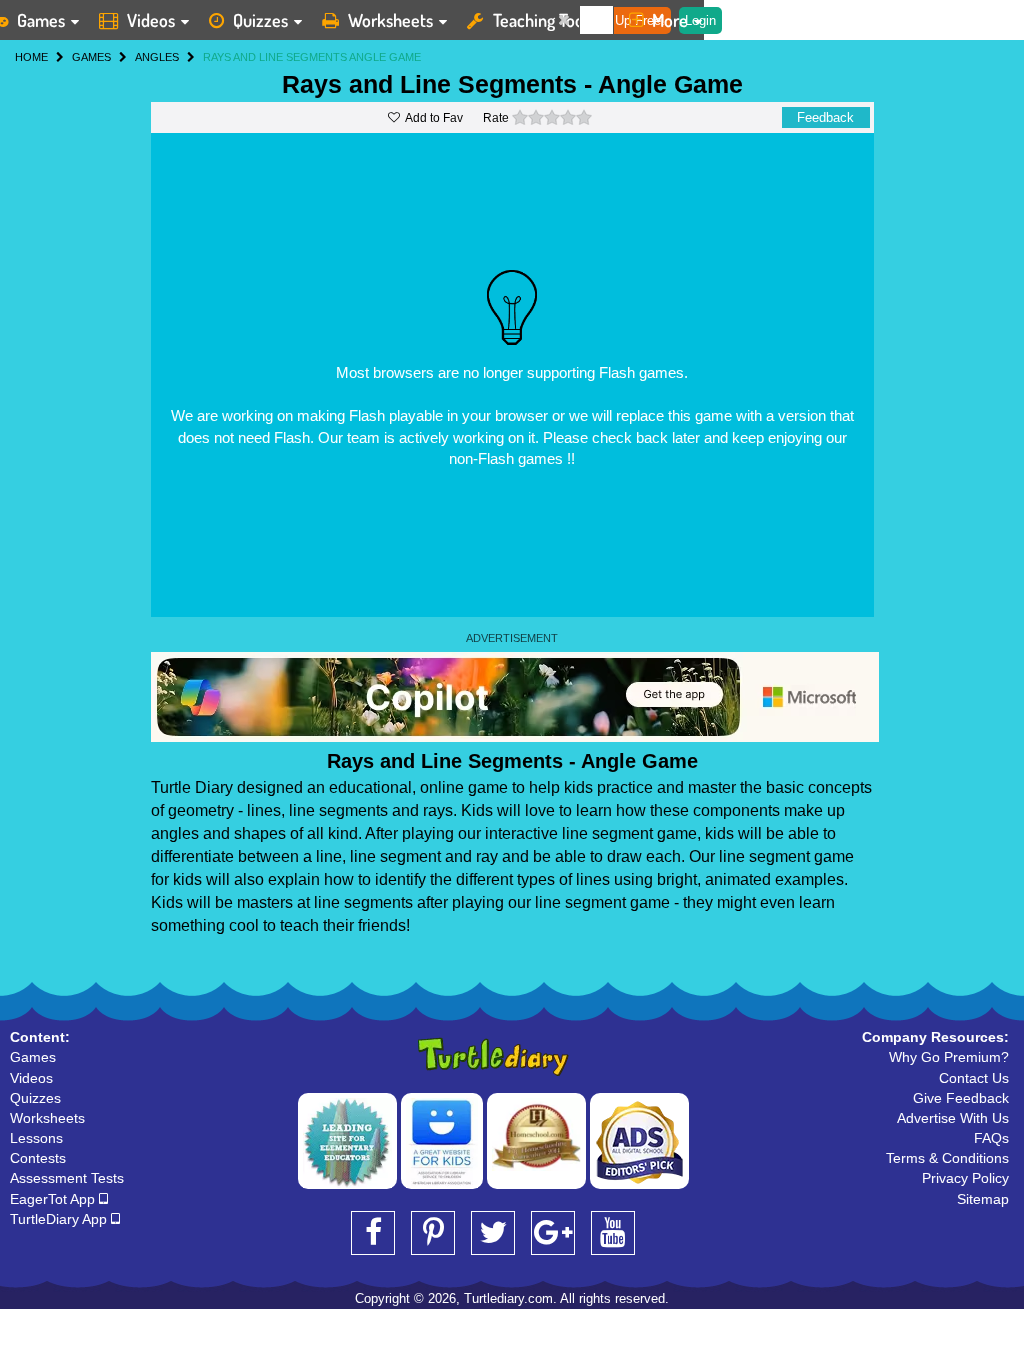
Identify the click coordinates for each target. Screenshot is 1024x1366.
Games (33, 1057)
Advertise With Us (953, 1118)
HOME (31, 57)
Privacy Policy (965, 1178)
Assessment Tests (67, 1178)
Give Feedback (961, 1098)
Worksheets (390, 20)
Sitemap (983, 1199)
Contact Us (974, 1078)
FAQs (991, 1138)
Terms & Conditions (947, 1158)
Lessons (36, 1138)
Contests (38, 1158)
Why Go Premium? (949, 1057)
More (670, 20)
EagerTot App (54, 1199)
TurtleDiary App (60, 1219)
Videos (151, 20)
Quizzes (260, 20)
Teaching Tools (544, 20)
